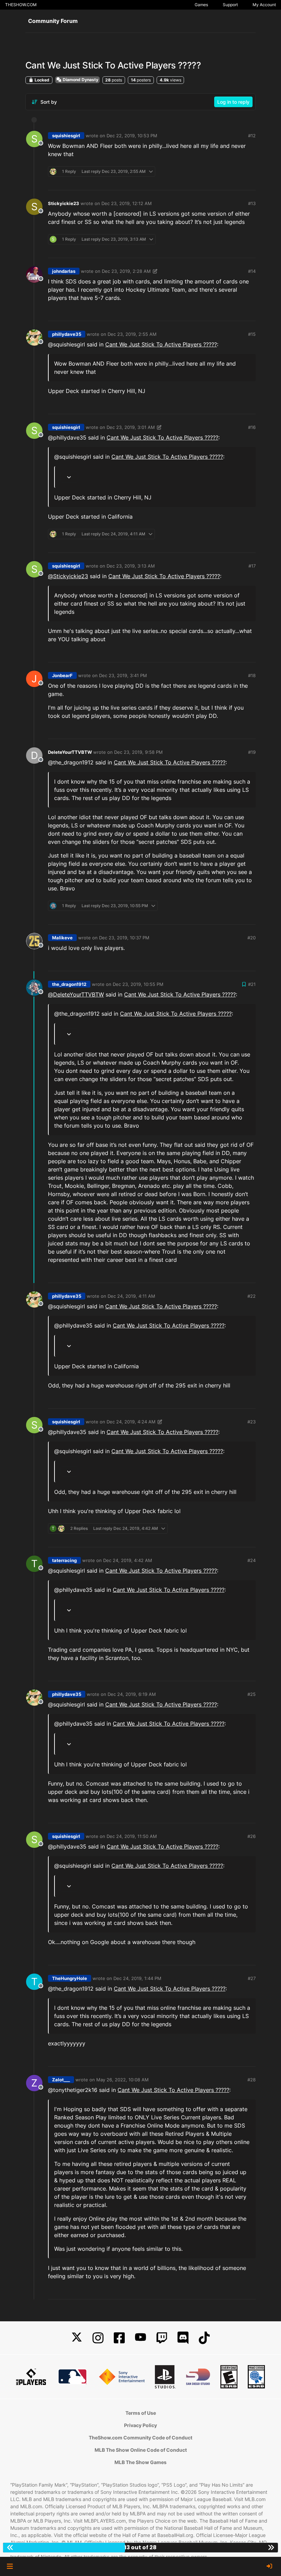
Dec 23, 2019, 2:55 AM (132, 334)
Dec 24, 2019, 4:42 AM (128, 1560)
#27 (252, 1978)
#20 (252, 938)
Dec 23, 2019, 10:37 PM (124, 938)
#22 (252, 1296)
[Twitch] (162, 2338)
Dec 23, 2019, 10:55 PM (138, 984)
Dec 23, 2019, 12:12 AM (127, 203)
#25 (252, 1694)
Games (201, 5)
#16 (252, 427)
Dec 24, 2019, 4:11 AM (131, 1296)
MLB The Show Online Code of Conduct (141, 2450)
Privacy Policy (140, 2425)
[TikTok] (204, 2338)
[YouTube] (140, 2338)
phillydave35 (67, 334)
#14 (252, 271)
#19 (252, 752)
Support (230, 5)
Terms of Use (141, 2413)
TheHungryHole (70, 1978)
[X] (77, 2338)
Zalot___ (61, 2080)
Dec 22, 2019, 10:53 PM (132, 136)
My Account (264, 5)
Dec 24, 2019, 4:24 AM (131, 1422)
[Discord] (183, 2338)
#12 (252, 136)
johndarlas (64, 271)
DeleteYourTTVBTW (70, 752)
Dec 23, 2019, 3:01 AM (131, 427)
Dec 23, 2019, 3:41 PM (123, 675)
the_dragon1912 (69, 984)
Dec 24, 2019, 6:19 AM (132, 1694)
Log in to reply (233, 102)
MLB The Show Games (140, 2462)
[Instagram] (98, 2338)
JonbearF (62, 675)
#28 (252, 2080)
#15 (252, 334)
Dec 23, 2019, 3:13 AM (131, 566)
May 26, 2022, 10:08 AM (123, 2080)
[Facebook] (119, 2338)
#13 (252, 203)
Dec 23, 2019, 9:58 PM (138, 752)
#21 (252, 984)
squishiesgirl (66, 136)
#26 (252, 1836)
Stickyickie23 (64, 203)
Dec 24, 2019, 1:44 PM (137, 1978)
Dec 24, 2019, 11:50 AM (132, 1836)
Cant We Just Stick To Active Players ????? (161, 344)
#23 (252, 1422)
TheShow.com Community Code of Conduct (140, 2438)
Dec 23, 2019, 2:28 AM (126, 271)
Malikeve (62, 938)
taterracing (64, 1560)
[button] (10, 2566)
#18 (252, 675)
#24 (252, 1560)
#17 (252, 566)
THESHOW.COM (21, 5)
